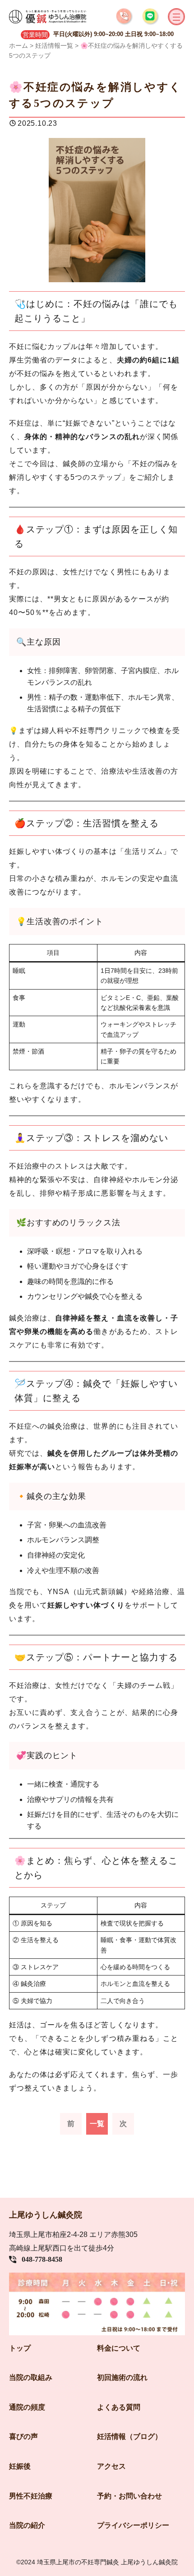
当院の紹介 (27, 2525)
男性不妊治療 (31, 2496)
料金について (119, 2348)
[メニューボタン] (176, 17)
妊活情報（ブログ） (129, 2436)
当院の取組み (31, 2377)
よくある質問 (119, 2407)
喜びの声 (23, 2436)
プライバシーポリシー (133, 2525)
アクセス (111, 2466)
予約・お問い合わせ (129, 2496)
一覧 (97, 2124)
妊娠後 (20, 2466)
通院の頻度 (27, 2407)
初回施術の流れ (122, 2377)
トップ (20, 2348)
